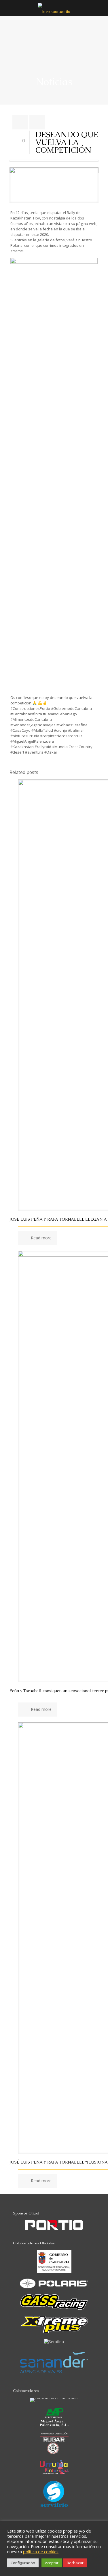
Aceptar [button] (52, 2563)
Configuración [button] (23, 2563)
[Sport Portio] (54, 8)
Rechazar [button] (75, 2563)
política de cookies (41, 2552)
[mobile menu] (100, 12)
